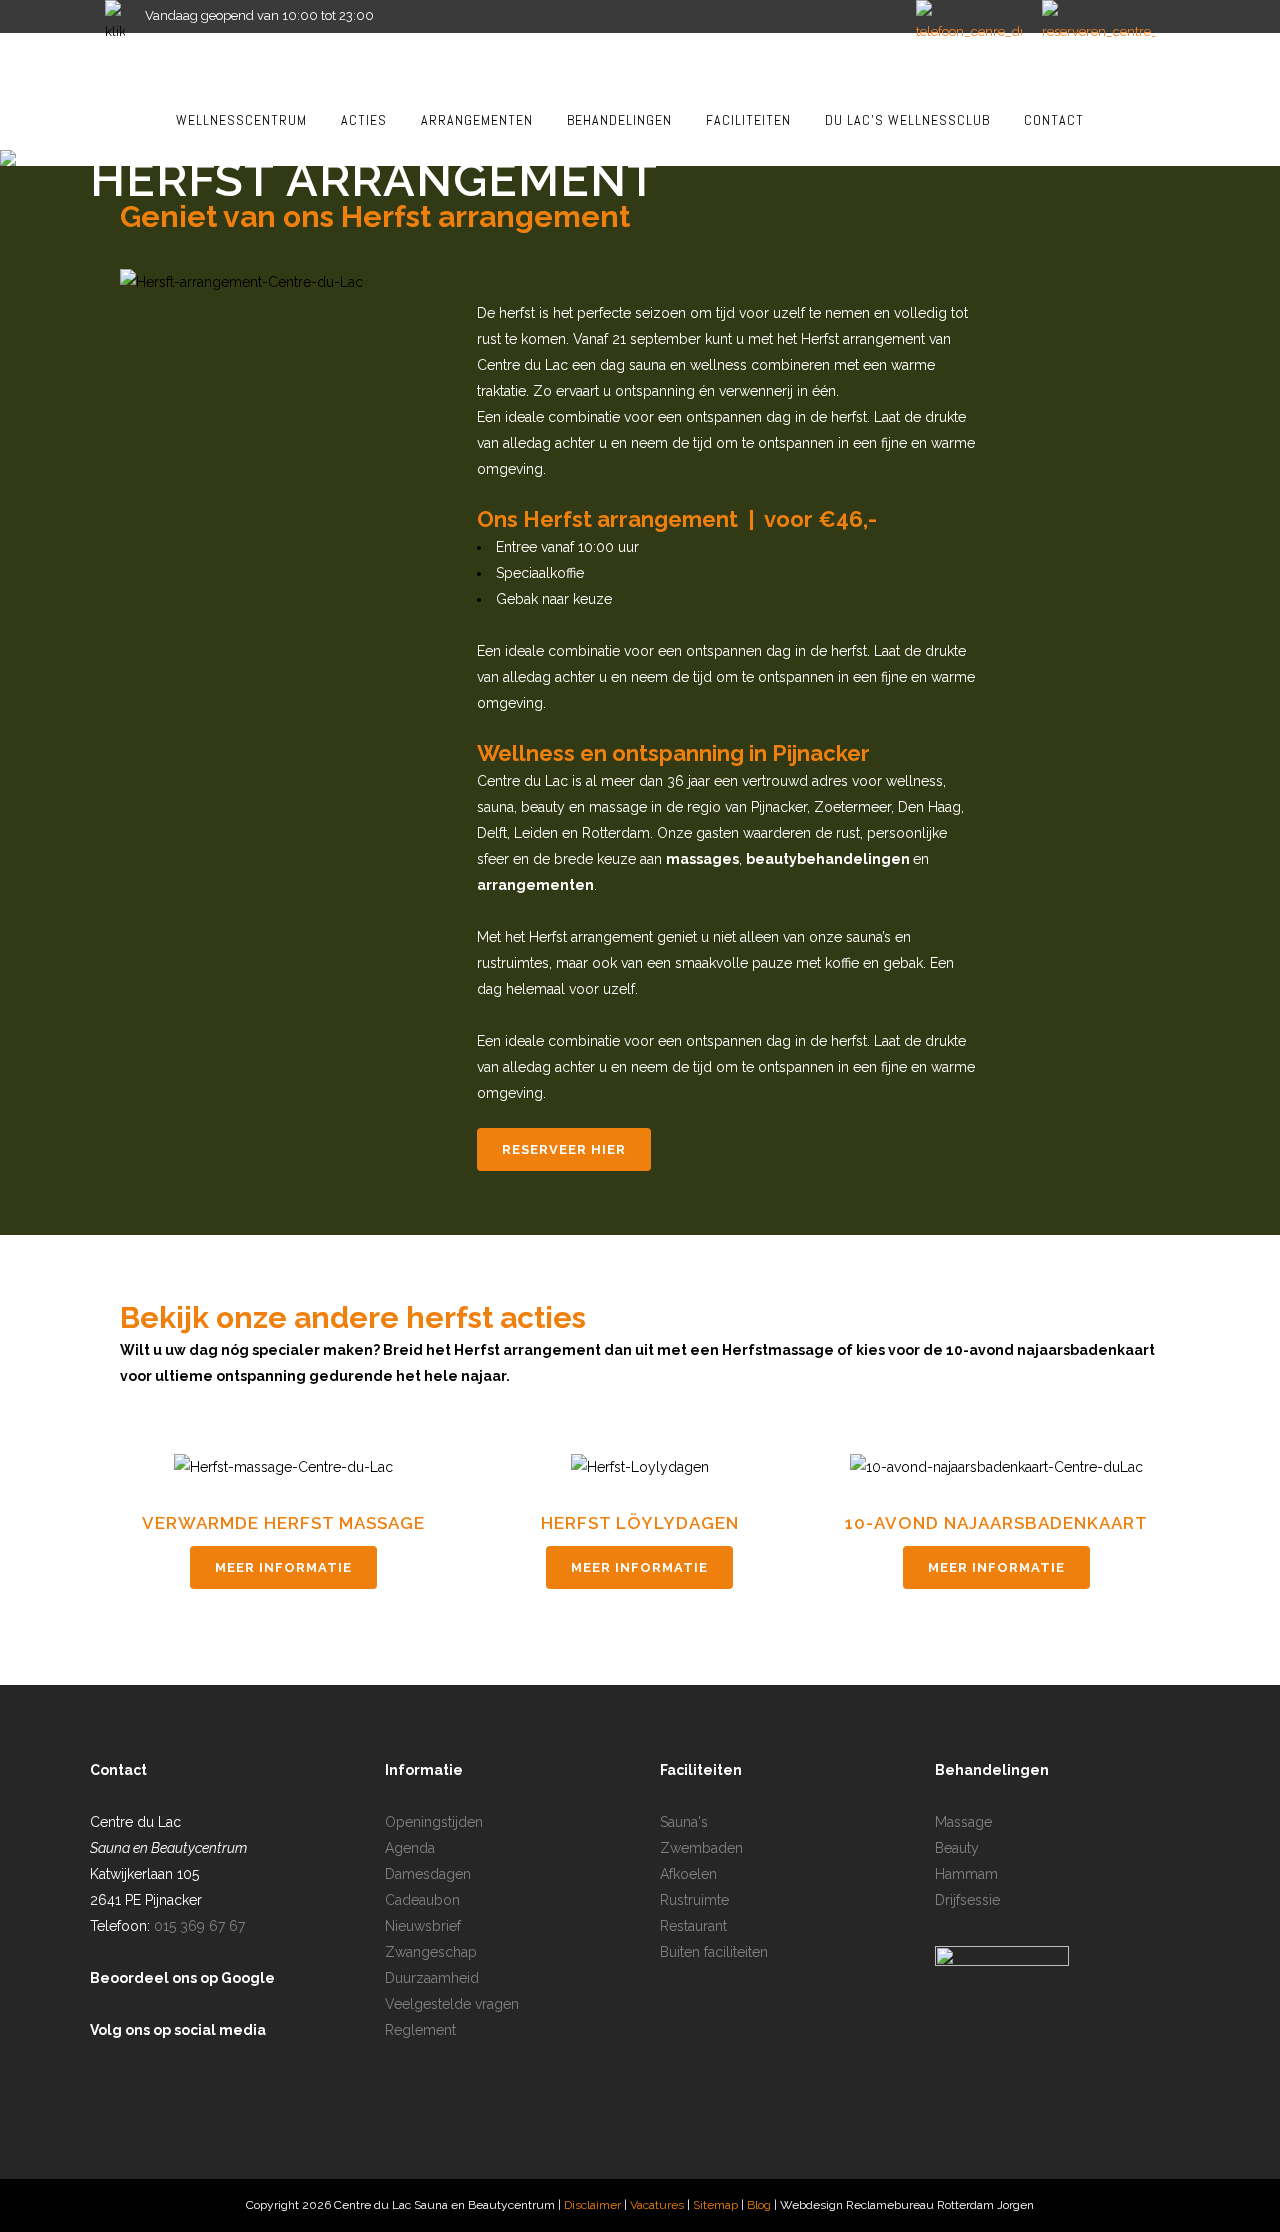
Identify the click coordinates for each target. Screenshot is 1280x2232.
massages (702, 859)
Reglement (420, 2030)
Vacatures (657, 2205)
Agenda (410, 1848)
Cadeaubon (422, 1900)
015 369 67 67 (199, 1926)
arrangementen (535, 885)
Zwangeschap (431, 1952)
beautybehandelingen (828, 859)
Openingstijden (434, 1822)
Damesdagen (428, 1874)
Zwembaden (701, 1848)
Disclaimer (592, 2205)
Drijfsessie (967, 1900)
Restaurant (693, 1926)
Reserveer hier (564, 1149)
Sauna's (684, 1822)
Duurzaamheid (432, 1978)
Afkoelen (688, 1874)
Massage (963, 1822)
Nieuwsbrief (423, 1926)
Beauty (957, 1848)
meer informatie (283, 1567)
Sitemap (717, 2205)
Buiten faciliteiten (714, 1952)
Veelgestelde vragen (452, 2004)
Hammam (966, 1874)
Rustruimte (694, 1900)
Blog (760, 2205)
